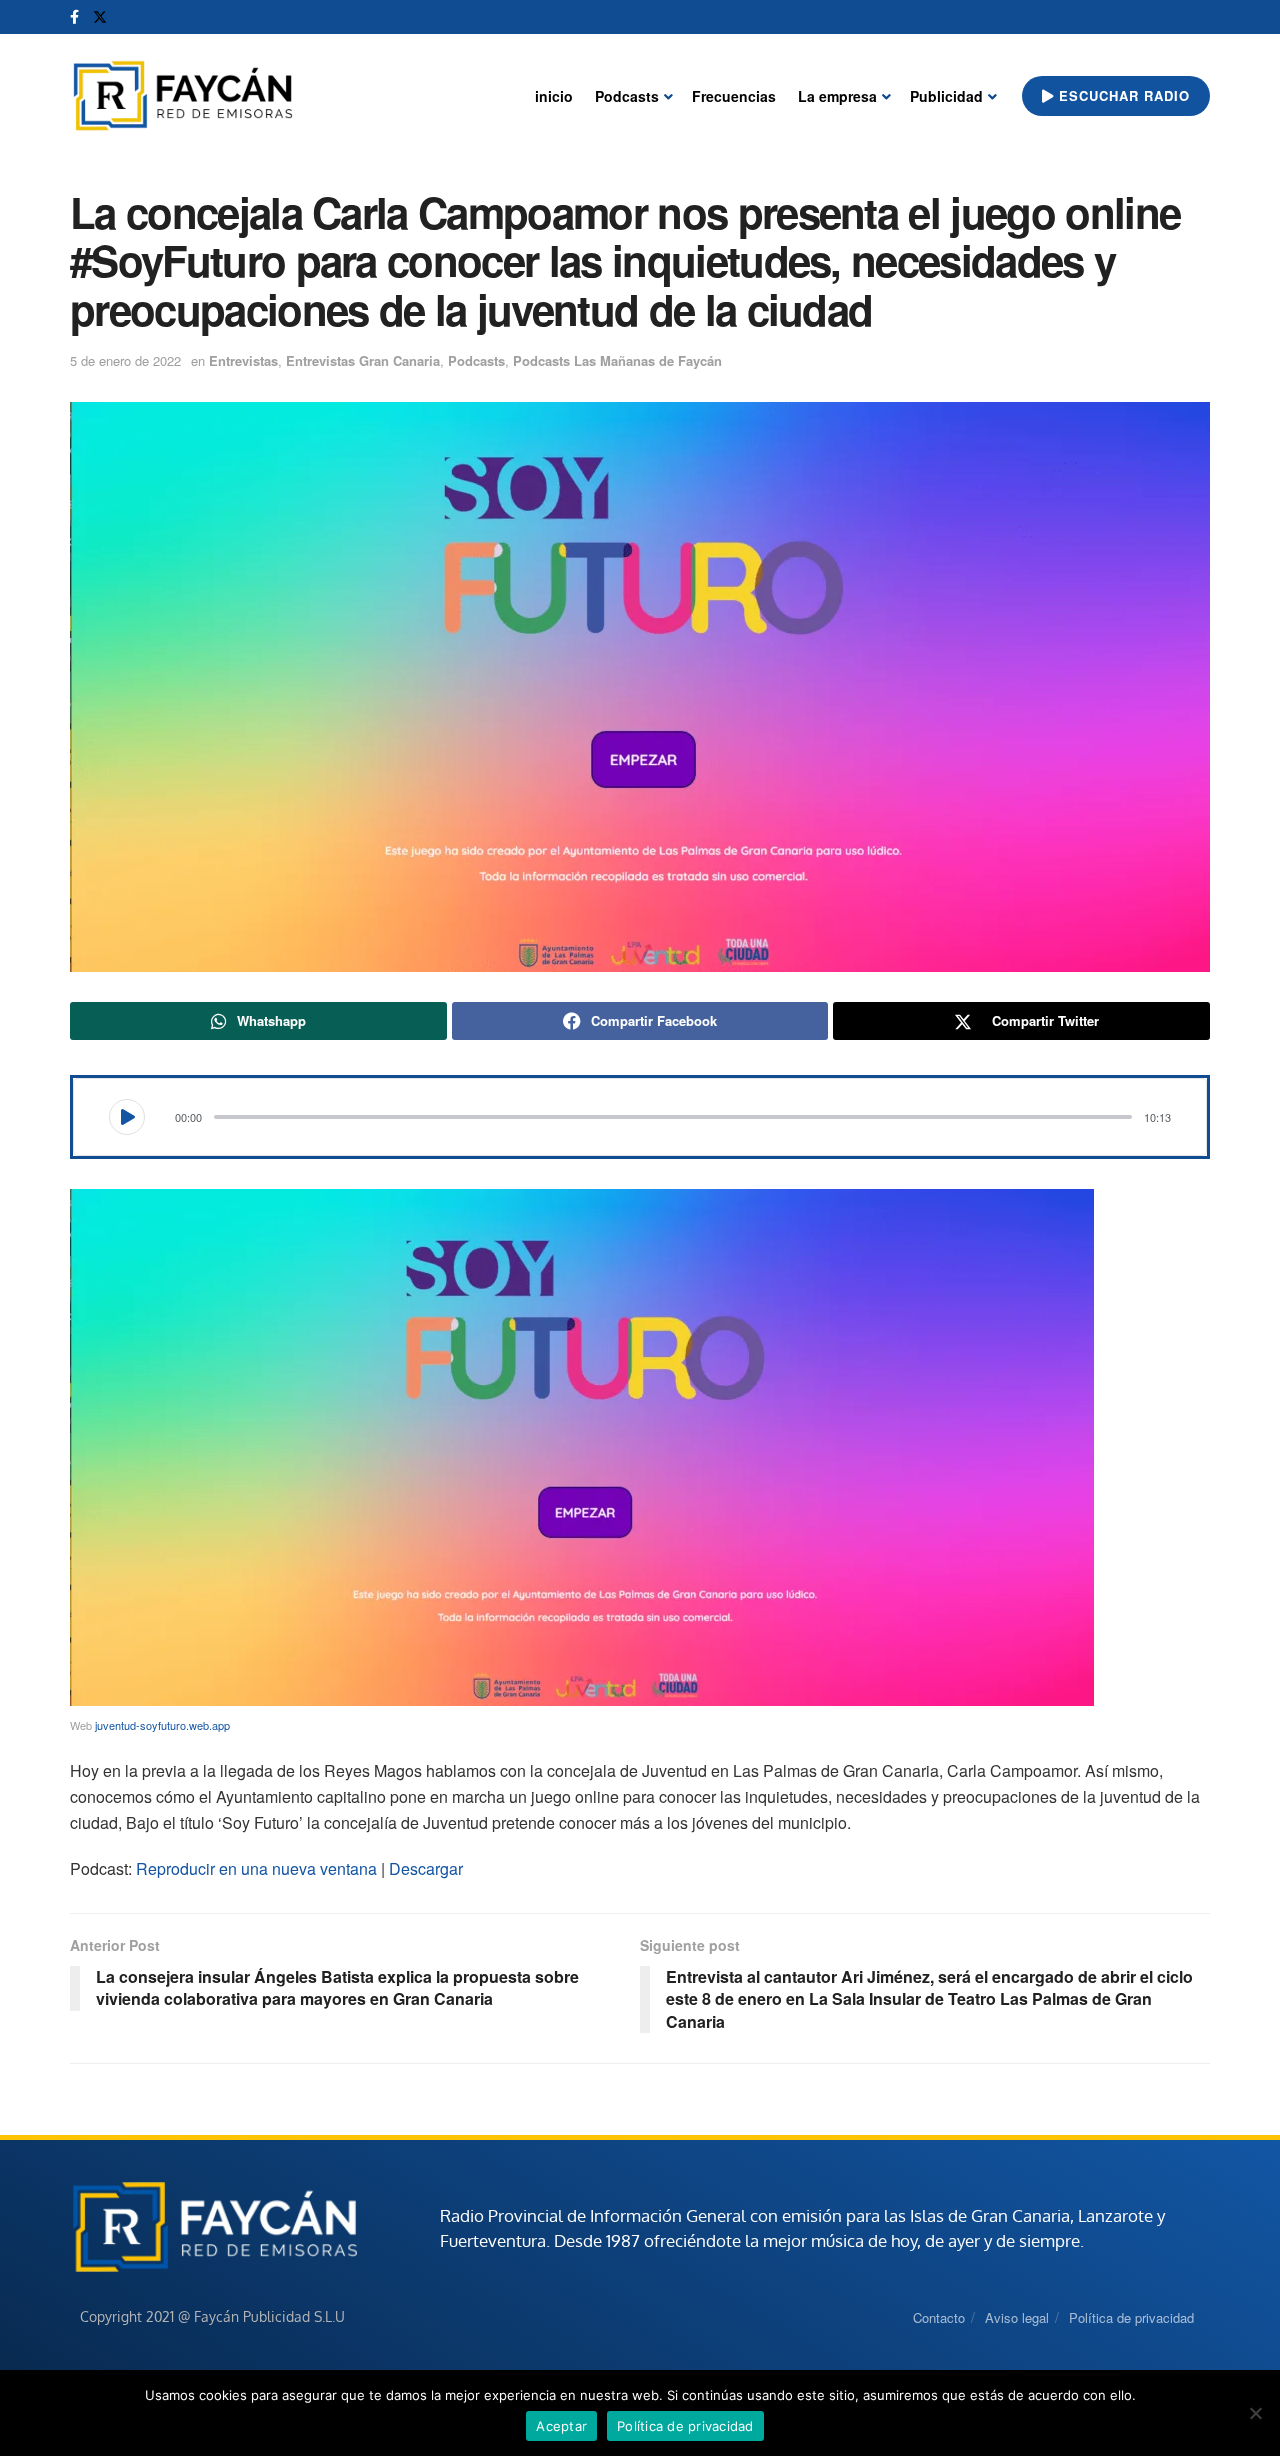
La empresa (837, 96)
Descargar (426, 1868)
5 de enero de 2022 (125, 360)
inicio (554, 96)
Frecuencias (734, 96)
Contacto (939, 2317)
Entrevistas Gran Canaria (363, 360)
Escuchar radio (1122, 95)
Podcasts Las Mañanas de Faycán (617, 360)
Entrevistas (243, 360)
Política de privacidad (1131, 2317)
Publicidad (946, 96)
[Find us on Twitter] (100, 17)
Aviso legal (1017, 2317)
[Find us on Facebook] (74, 17)
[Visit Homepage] (182, 96)
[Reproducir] (127, 1117)
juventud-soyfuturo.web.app (162, 1725)
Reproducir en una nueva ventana (256, 1868)
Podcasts (627, 96)
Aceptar (561, 2426)
